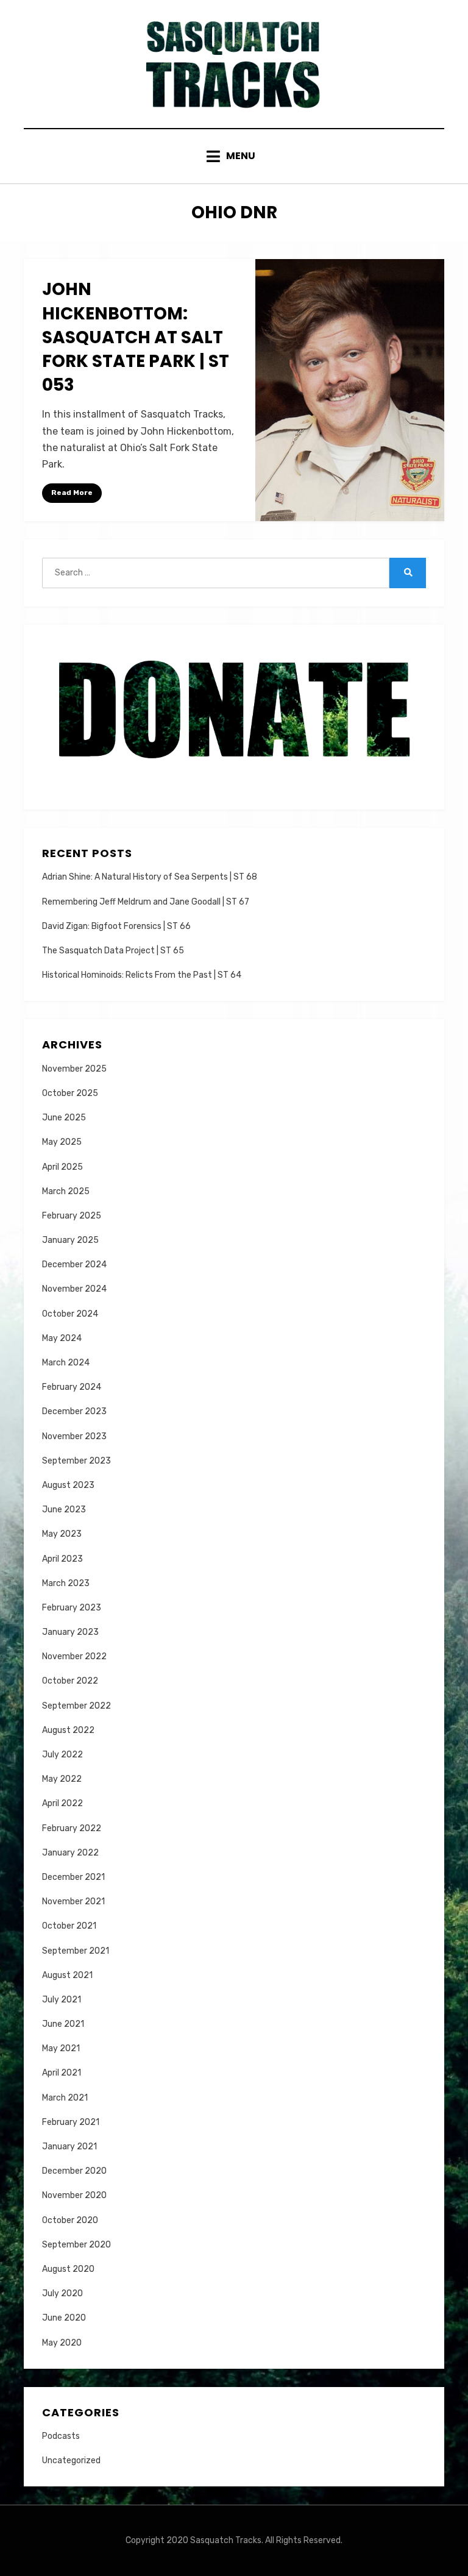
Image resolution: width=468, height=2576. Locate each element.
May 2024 (62, 1338)
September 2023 (76, 1461)
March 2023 (66, 1583)
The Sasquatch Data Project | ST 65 (113, 951)
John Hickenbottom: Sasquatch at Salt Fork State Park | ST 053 (136, 337)
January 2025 (70, 1240)
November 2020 (74, 2195)
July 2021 (62, 2000)
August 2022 (68, 1730)
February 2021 (71, 2122)
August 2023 (68, 1485)
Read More (72, 493)
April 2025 (62, 1167)
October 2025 (70, 1093)
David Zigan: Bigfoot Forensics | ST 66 (116, 926)
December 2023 (74, 1411)
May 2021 (61, 2048)
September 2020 (76, 2245)
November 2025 (74, 1069)
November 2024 (74, 1289)
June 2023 (64, 1510)
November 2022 (74, 1656)
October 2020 (70, 2220)
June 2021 (63, 2024)
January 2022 (70, 1853)
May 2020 (62, 2343)
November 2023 (74, 1436)
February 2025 (72, 1216)
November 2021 (73, 1902)
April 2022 (62, 1803)
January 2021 (69, 2147)
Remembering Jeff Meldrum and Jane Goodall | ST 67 (146, 902)
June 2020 (64, 2318)
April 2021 (62, 2073)
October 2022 (70, 1681)
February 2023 (72, 1608)
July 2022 (62, 1755)
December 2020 (74, 2171)
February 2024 (72, 1387)
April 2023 (62, 1559)
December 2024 (74, 1265)
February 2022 (72, 1828)
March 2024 (66, 1363)
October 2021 (69, 1926)
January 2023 (70, 1632)
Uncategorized (71, 2460)
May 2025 (62, 1142)
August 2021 (67, 1975)
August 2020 (68, 2269)
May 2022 (62, 1779)
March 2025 (66, 1191)
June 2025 (64, 1118)
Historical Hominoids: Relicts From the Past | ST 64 (142, 975)
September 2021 (76, 1951)
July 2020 (62, 2293)
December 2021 (73, 1877)
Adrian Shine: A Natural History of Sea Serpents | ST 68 (150, 877)
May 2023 (62, 1534)
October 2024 (70, 1314)
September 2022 (76, 1706)
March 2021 (65, 2098)
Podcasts (61, 2436)
